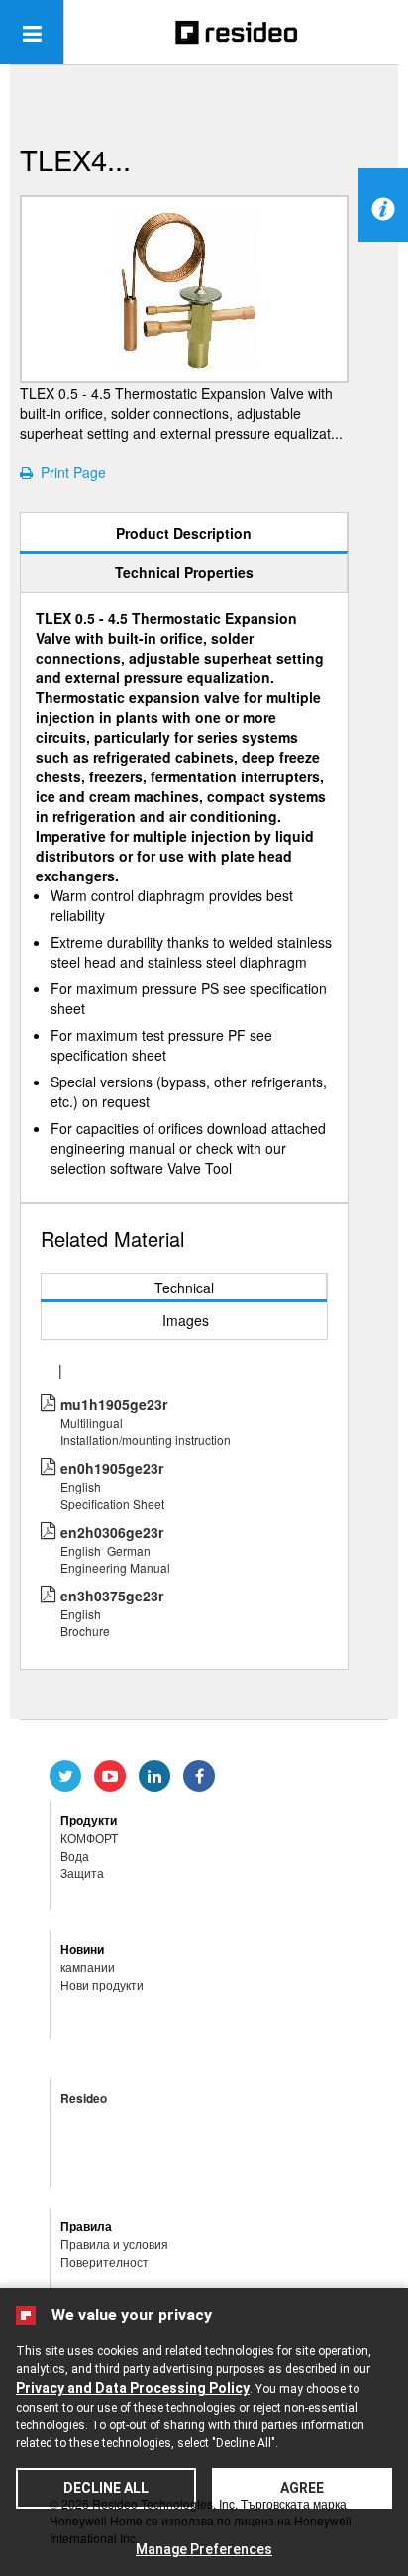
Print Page (69, 472)
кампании (88, 1966)
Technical (184, 1288)
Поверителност (104, 2262)
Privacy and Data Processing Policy (133, 2388)
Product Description (184, 533)
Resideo (84, 2098)
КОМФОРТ (89, 1838)
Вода (75, 1855)
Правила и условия (114, 2244)
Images (186, 1320)
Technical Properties (184, 572)
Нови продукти (102, 1984)
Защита (82, 1872)
